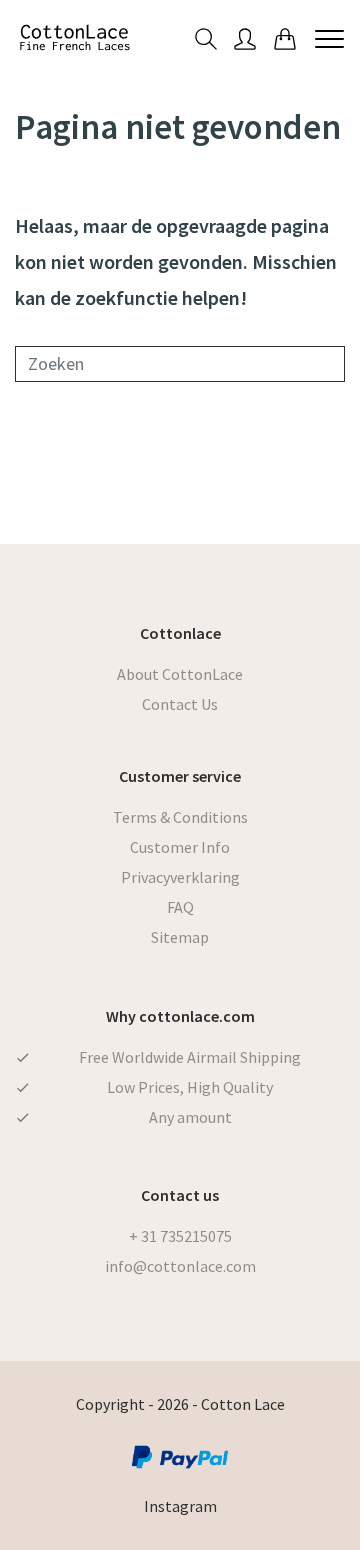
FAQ (180, 907)
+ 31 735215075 (180, 1236)
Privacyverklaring (180, 877)
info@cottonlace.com (180, 1266)
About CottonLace (180, 674)
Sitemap (180, 937)
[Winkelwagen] (285, 37)
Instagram (180, 1506)
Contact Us (180, 704)
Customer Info (180, 847)
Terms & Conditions (180, 817)
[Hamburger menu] (329, 38)
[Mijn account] (245, 37)
